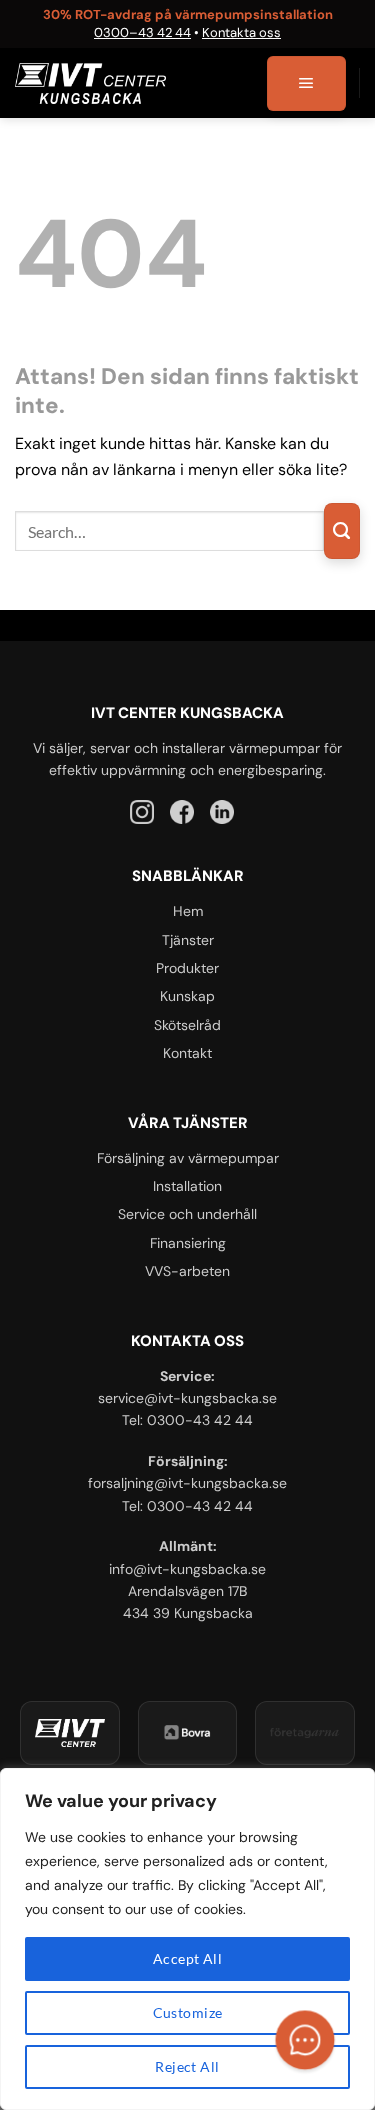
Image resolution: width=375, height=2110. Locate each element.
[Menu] (306, 84)
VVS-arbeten (187, 1271)
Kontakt (187, 1053)
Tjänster (188, 940)
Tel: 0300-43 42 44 (187, 1420)
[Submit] (342, 531)
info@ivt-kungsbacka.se (187, 1569)
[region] (187, 1939)
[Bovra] (188, 1733)
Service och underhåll (187, 1214)
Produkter (187, 968)
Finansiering (188, 1243)
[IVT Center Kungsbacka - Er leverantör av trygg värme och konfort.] (90, 83)
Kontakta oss (241, 32)
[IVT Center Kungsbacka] (70, 1733)
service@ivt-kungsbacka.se (187, 1398)
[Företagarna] (305, 1733)
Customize (188, 2012)
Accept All (187, 1958)
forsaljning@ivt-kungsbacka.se (187, 1483)
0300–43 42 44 (142, 32)
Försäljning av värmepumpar (188, 1158)
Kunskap (187, 996)
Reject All (187, 2066)
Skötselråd (187, 1025)
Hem (188, 911)
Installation (187, 1186)
